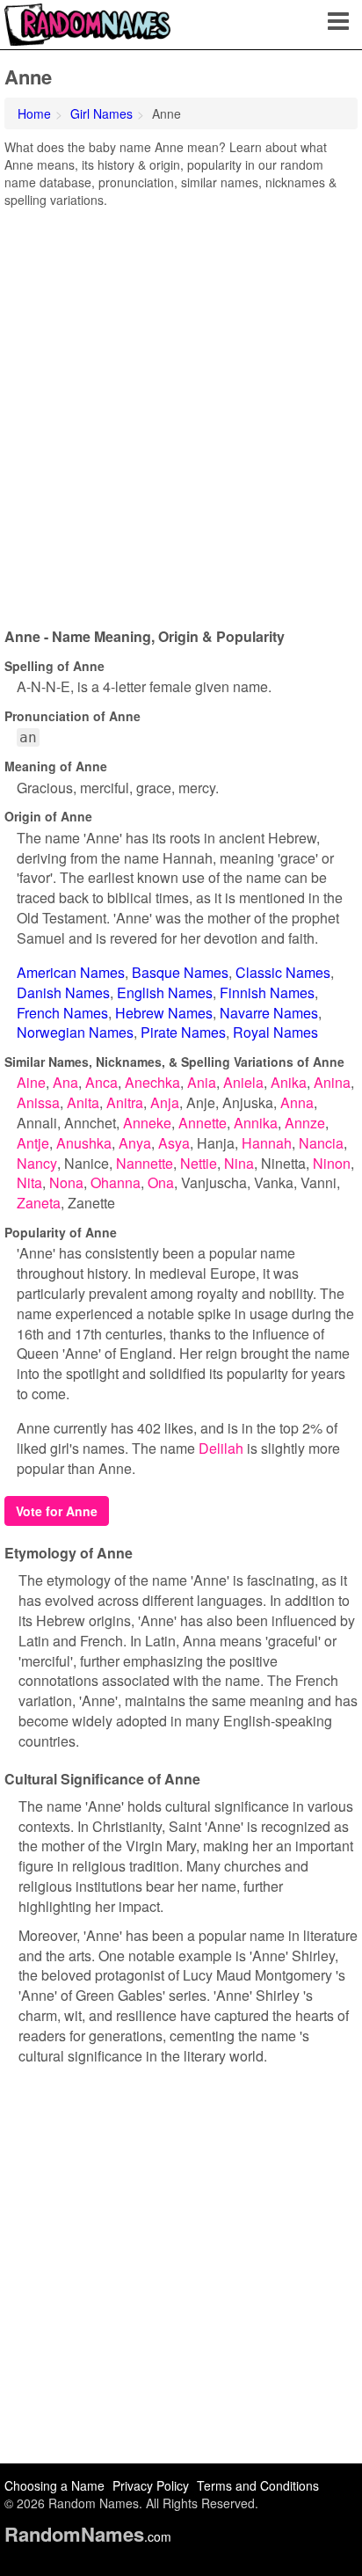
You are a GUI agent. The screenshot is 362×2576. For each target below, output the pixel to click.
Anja (165, 1102)
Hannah (267, 1143)
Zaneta (39, 1203)
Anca (101, 1082)
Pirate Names (183, 1032)
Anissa (38, 1102)
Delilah (221, 1448)
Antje (33, 1143)
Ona (161, 1182)
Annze (305, 1123)
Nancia (321, 1143)
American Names (71, 972)
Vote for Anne (57, 1511)
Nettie (199, 1163)
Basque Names (180, 972)
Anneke (147, 1123)
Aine (31, 1082)
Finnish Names (267, 992)
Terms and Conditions (258, 2485)
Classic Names (283, 972)
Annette (203, 1123)
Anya (135, 1143)
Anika (289, 1082)
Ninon (332, 1163)
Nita (29, 1182)
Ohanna (116, 1182)
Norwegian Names (75, 1032)
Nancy (37, 1163)
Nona (66, 1182)
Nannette (145, 1163)
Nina (239, 1163)
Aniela (243, 1082)
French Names (62, 1013)
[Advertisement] (181, 412)
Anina (332, 1082)
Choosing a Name (54, 2485)
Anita (83, 1102)
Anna (297, 1102)
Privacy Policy (151, 2485)
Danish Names (63, 992)
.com (88, 2536)
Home (34, 113)
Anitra (125, 1102)
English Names (165, 992)
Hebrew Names (164, 1013)
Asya (174, 1143)
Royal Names (275, 1032)
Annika (256, 1123)
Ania (202, 1082)
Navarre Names (269, 1013)
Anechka (152, 1082)
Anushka (84, 1143)
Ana (65, 1082)
